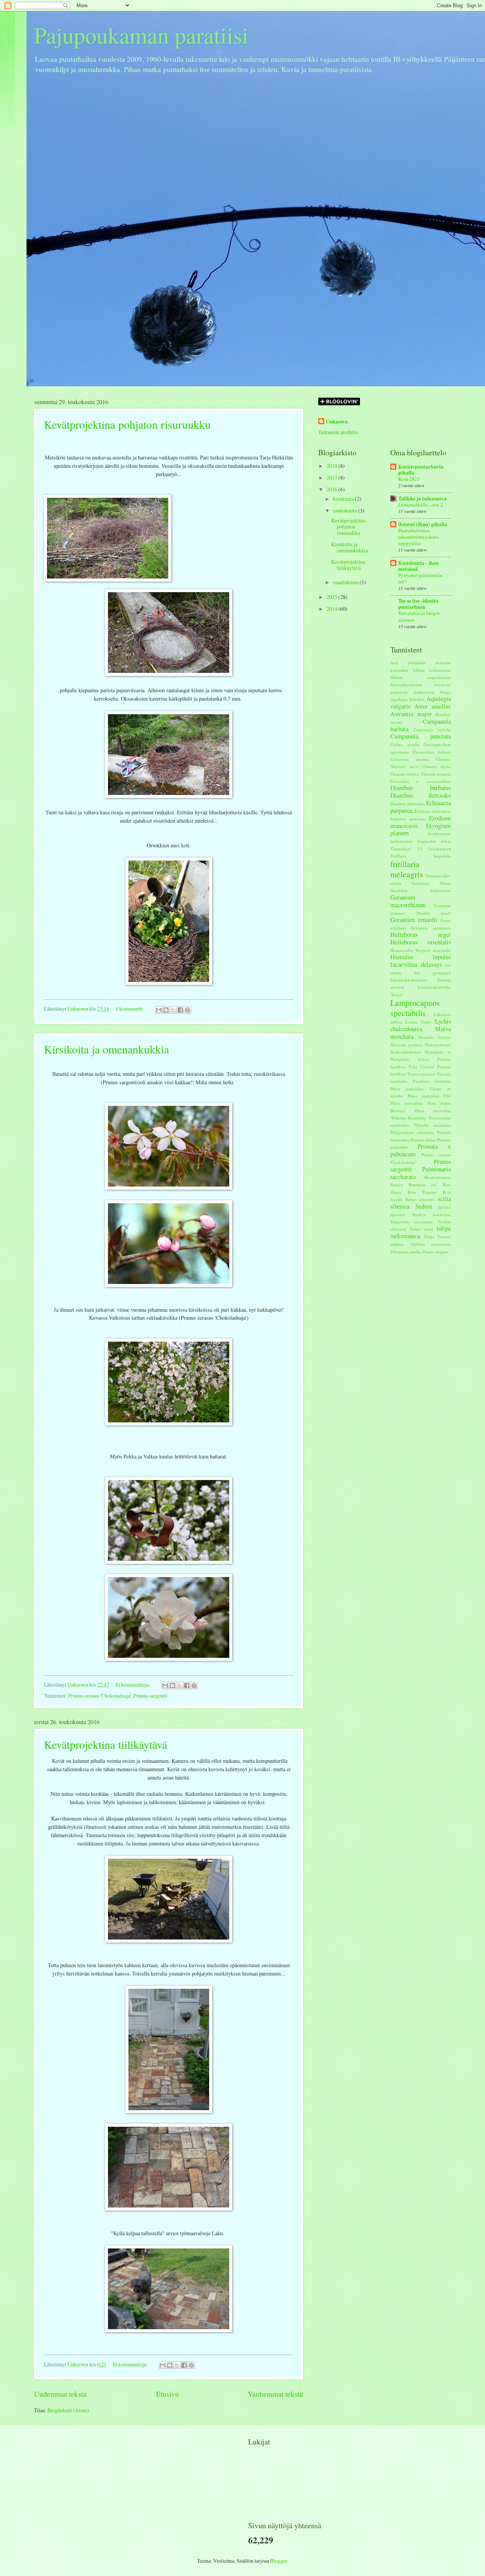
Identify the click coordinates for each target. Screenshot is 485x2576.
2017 (332, 477)
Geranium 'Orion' (431, 883)
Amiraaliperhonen (406, 684)
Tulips (429, 1236)
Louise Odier (419, 1022)
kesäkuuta (344, 499)
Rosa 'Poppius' (422, 1192)
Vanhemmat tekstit (275, 2394)
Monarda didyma (435, 1037)
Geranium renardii (414, 920)
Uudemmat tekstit (60, 2394)
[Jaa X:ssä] (173, 1010)
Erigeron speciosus (408, 819)
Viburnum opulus (406, 1252)
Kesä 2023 (409, 479)
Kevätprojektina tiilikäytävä (106, 1744)
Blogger (278, 2561)
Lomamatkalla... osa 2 (421, 505)
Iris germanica (433, 973)
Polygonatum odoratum (412, 1132)
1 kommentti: (130, 1009)
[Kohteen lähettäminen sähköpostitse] (159, 1010)
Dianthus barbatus (421, 788)
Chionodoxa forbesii (432, 752)
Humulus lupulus (421, 957)
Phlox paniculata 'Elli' (429, 1096)
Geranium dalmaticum (421, 890)
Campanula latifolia (432, 730)
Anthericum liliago (432, 692)
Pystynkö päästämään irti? (420, 578)
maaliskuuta (346, 582)
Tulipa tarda (421, 1229)
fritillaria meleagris (407, 869)
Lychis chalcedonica (421, 1025)
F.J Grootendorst (434, 849)
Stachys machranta (432, 1214)
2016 (332, 489)
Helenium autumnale (431, 928)
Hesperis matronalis (433, 950)
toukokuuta (346, 510)
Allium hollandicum (432, 670)
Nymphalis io (438, 1052)
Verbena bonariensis (431, 1244)
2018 (332, 466)
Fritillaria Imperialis (421, 856)
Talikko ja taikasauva (422, 499)
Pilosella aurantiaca (433, 1125)
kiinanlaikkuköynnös (409, 980)
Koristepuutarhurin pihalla (421, 470)
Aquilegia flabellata (408, 699)
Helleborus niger (421, 934)
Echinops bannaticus (433, 811)
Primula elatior (423, 1140)
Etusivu (167, 2394)
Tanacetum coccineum (412, 1222)
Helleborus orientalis (421, 942)
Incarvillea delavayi (416, 964)
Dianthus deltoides (421, 795)
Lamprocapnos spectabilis (415, 1007)
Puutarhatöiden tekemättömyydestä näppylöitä (418, 537)
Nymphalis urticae (410, 1059)
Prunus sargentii (150, 1696)
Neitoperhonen (438, 1045)
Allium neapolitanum (421, 677)
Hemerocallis (402, 950)
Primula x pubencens (421, 1150)
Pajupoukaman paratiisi (141, 35)
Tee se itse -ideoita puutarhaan (418, 604)
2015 (332, 597)
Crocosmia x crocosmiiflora (421, 781)
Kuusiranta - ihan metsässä (419, 566)
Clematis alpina (436, 766)
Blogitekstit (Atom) (68, 2410)
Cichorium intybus (410, 759)
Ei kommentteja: (134, 1685)
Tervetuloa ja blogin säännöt (419, 616)
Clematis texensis (436, 774)
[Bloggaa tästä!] (166, 1010)
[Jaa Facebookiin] (180, 1010)
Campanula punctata (421, 736)
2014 (332, 609)
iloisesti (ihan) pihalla (423, 524)
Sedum (424, 1206)
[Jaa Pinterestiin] (188, 1010)
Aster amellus (433, 706)
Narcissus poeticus (407, 1045)
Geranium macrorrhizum (408, 901)
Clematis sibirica (405, 774)
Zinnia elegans (435, 1252)
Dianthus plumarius (408, 804)
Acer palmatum (408, 662)
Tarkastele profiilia (338, 432)
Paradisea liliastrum (432, 1081)
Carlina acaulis (405, 744)
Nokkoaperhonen (406, 1052)
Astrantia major (411, 714)
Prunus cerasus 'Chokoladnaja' (100, 1696)
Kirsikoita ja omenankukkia (106, 1049)
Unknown (337, 422)
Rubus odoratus (420, 1199)
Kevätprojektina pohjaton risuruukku (127, 424)
